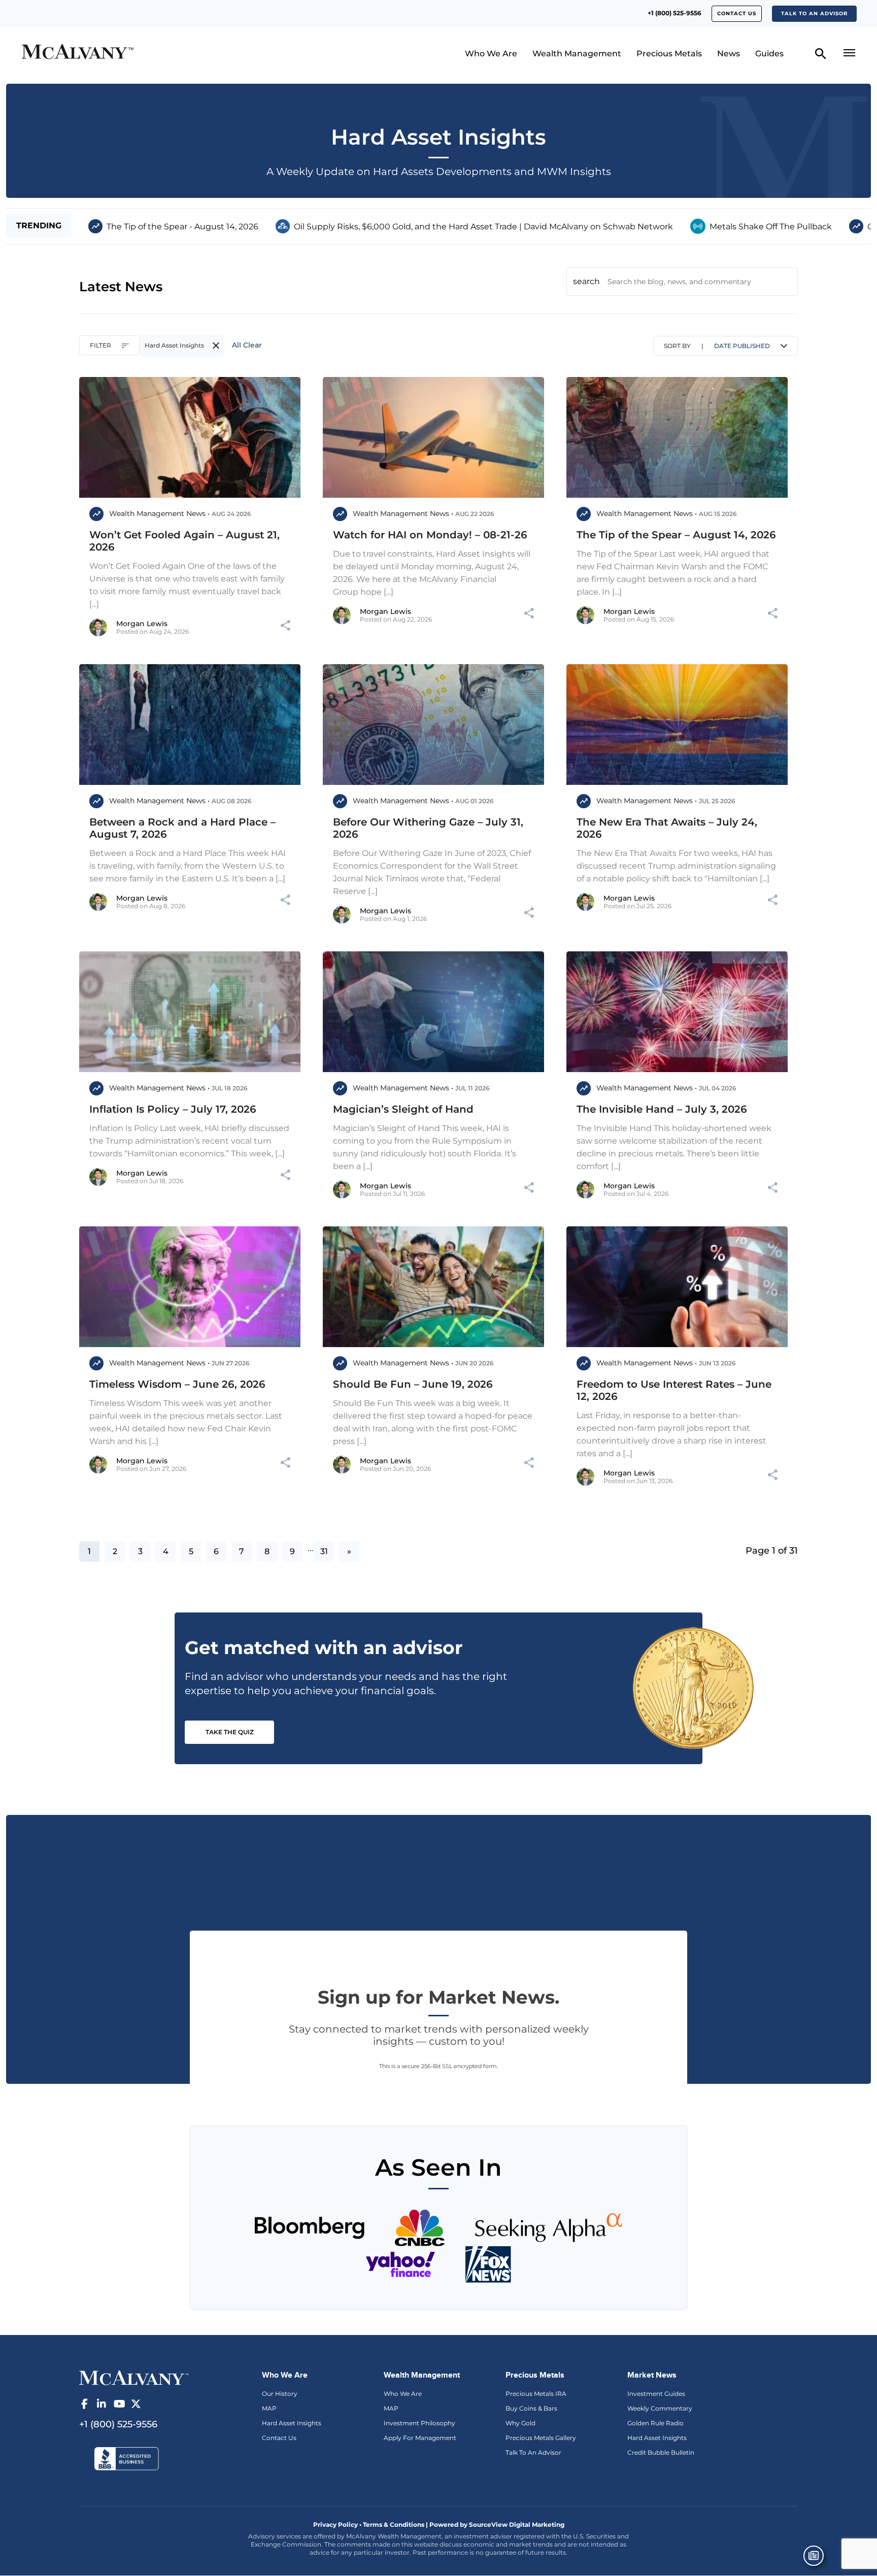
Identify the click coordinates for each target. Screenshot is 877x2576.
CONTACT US (737, 13)
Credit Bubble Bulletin (661, 2452)
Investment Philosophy (419, 2423)
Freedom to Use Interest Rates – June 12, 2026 (674, 1390)
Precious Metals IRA (536, 2394)
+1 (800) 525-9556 (674, 13)
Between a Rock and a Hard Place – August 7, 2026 (182, 828)
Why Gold (520, 2423)
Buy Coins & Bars (531, 2408)
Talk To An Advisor (533, 2452)
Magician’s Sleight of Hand (403, 1109)
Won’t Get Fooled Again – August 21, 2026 (184, 541)
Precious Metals (669, 54)
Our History (280, 2394)
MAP (269, 2408)
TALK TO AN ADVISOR (814, 13)
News (729, 54)
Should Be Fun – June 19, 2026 (413, 1384)
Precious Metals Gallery (541, 2438)
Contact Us (279, 2438)
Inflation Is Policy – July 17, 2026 (173, 1109)
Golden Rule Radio (655, 2423)
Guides (769, 54)
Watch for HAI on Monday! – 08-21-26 (430, 535)
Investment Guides (656, 2394)
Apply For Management (420, 2438)
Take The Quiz (230, 1732)
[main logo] (122, 53)
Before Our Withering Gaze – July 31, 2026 (428, 828)
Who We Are (491, 54)
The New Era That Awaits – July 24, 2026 (667, 828)
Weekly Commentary (660, 2408)
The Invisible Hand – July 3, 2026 (662, 1109)
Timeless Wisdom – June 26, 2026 (177, 1384)
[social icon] (84, 2404)
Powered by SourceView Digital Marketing (497, 2525)
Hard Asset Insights (292, 2423)
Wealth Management (577, 54)
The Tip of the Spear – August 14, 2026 (676, 535)
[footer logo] (134, 2377)
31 (324, 1551)
